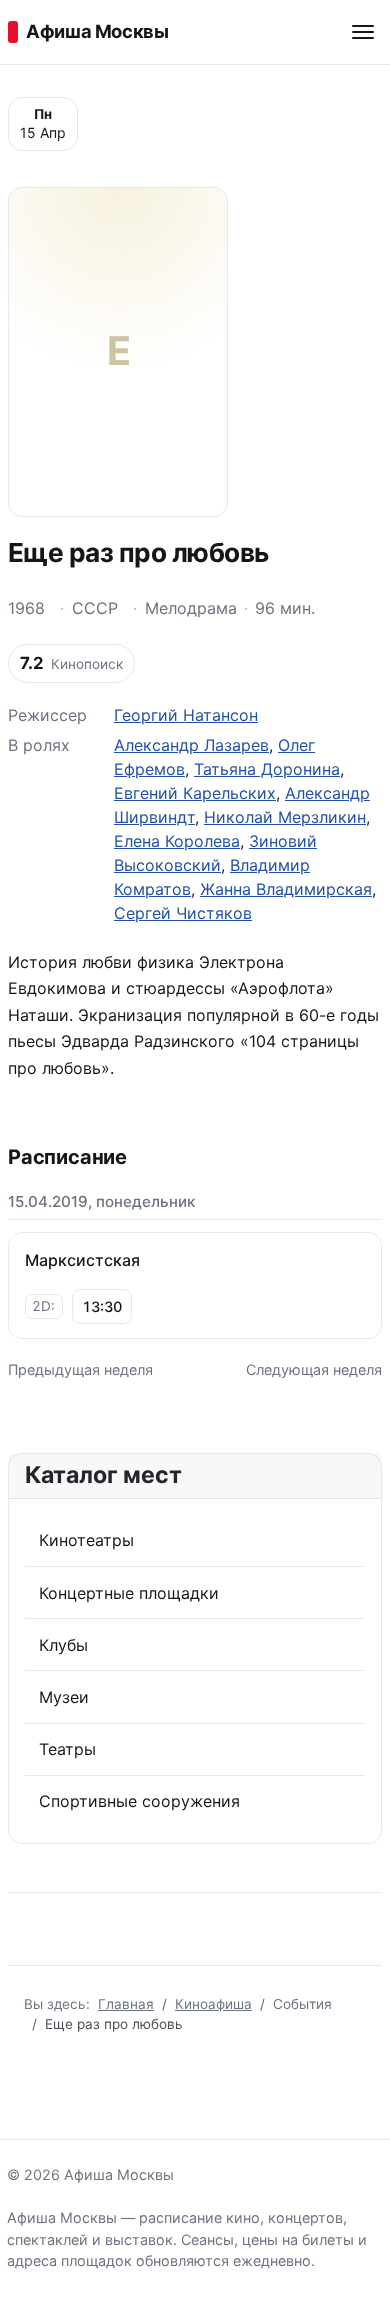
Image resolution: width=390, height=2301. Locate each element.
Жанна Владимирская (286, 889)
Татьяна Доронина (267, 769)
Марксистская (82, 1260)
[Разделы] (363, 32)
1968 (26, 608)
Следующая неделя (314, 1369)
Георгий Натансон (186, 715)
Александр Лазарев (191, 745)
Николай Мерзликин (285, 817)
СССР (95, 608)
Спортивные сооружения (139, 1801)
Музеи (64, 1697)
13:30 (102, 1306)
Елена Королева (177, 841)
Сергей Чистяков (183, 913)
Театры (67, 1749)
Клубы (63, 1645)
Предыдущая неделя (80, 1369)
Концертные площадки (129, 1593)
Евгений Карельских (195, 793)
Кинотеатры (86, 1540)
